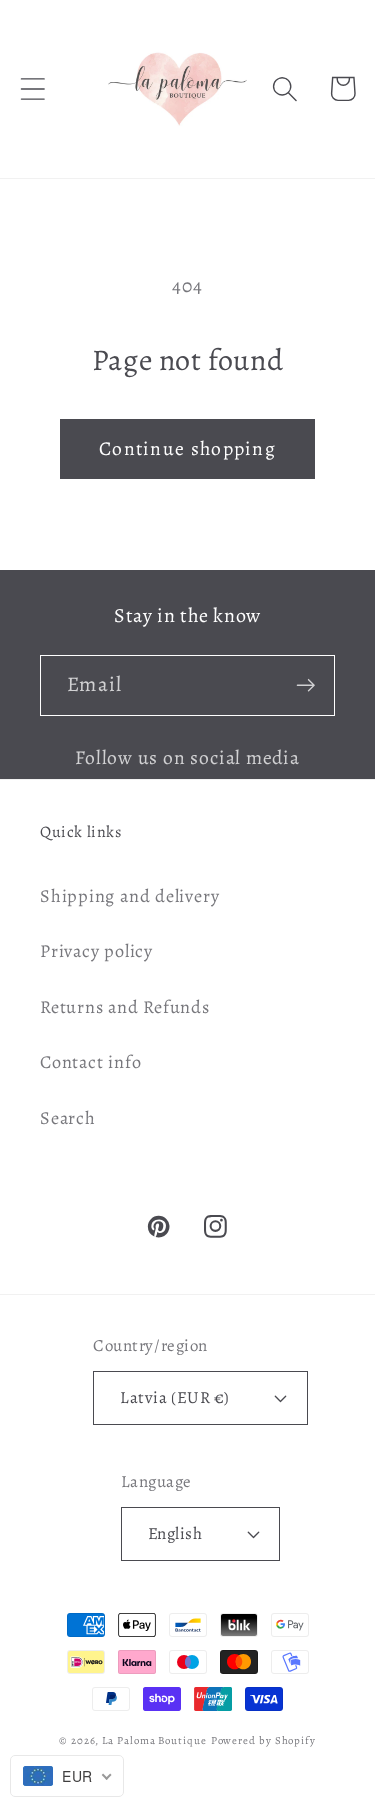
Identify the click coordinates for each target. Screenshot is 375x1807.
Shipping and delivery (129, 896)
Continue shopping (187, 448)
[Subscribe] (305, 685)
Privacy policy (96, 951)
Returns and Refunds (125, 1007)
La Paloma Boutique (154, 1740)
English (175, 1533)
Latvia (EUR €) (174, 1397)
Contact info (90, 1062)
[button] (32, 88)
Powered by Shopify (263, 1740)
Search (68, 1118)
